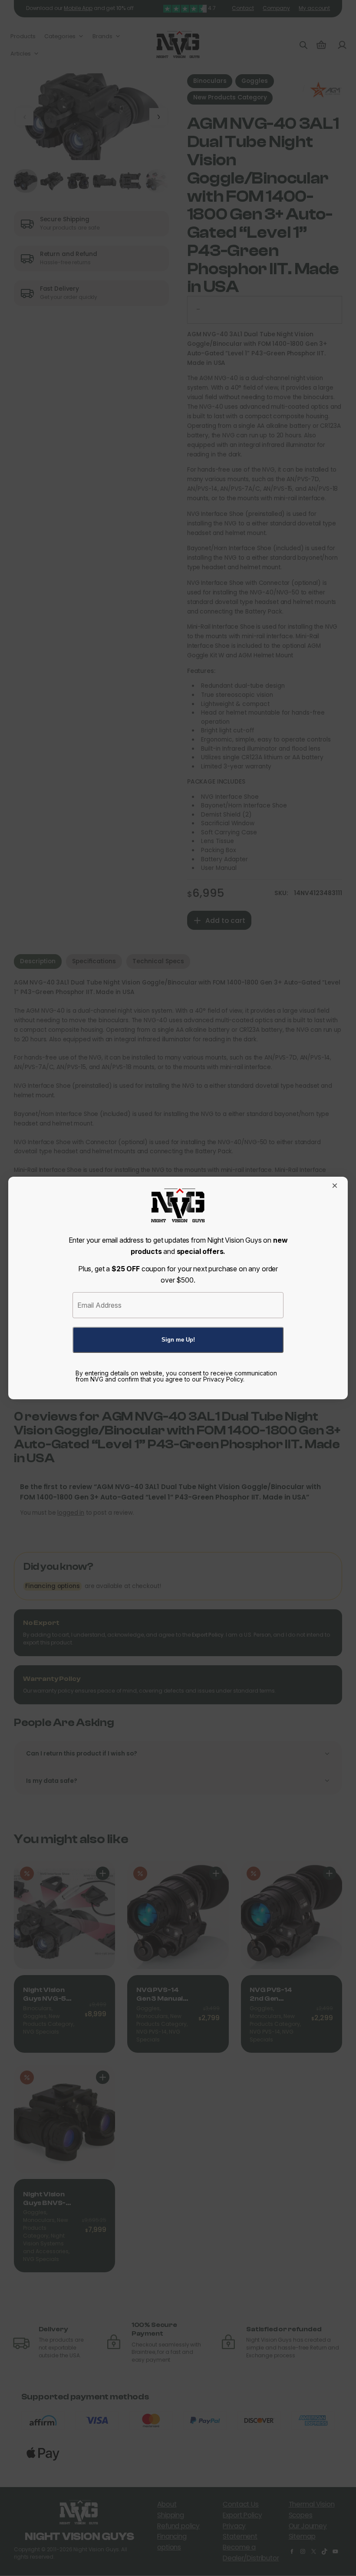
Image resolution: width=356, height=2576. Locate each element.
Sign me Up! (178, 1340)
